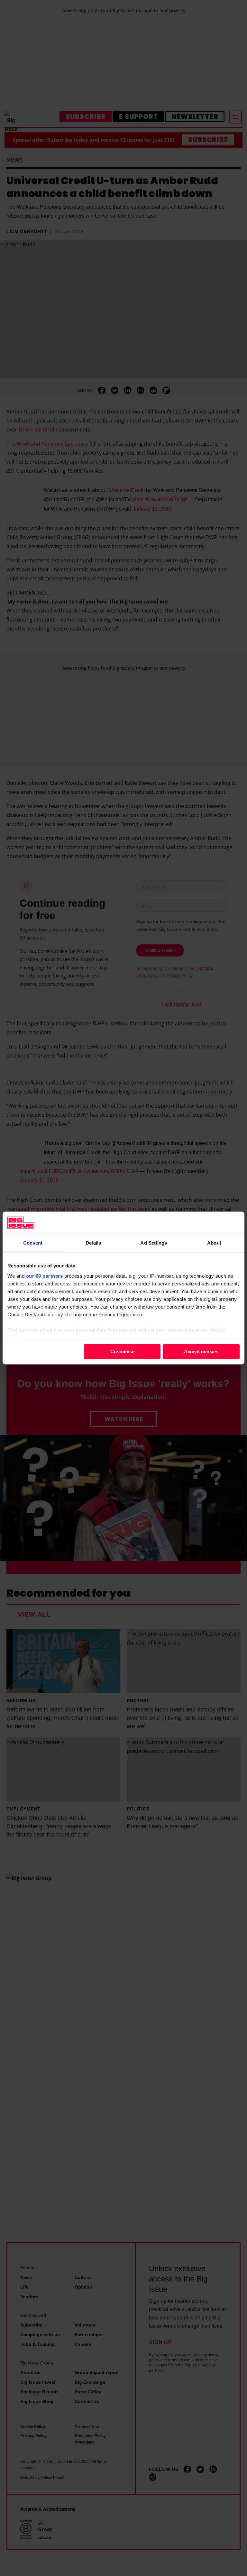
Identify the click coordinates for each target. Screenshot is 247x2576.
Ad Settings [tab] (154, 1243)
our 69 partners (45, 1276)
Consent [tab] (33, 1243)
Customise (122, 1351)
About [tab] (214, 1243)
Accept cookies (201, 1351)
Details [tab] (93, 1243)
